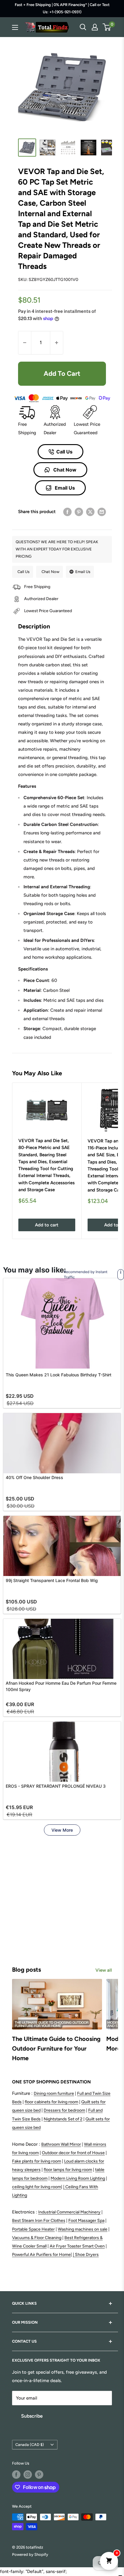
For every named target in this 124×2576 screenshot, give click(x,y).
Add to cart (62, 374)
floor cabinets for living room (51, 2102)
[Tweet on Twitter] (90, 512)
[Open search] (83, 27)
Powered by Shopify (30, 2554)
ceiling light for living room (37, 2187)
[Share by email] (102, 512)
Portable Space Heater (33, 2229)
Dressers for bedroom (64, 2110)
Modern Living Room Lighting (78, 2178)
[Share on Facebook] (67, 512)
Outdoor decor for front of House (73, 2153)
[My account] (95, 27)
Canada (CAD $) (30, 2445)
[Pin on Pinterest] (79, 512)
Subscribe (32, 2416)
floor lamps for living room (68, 2170)
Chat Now (64, 470)
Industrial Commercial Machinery (69, 2212)
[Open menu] (15, 27)
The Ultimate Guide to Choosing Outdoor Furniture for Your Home (56, 2048)
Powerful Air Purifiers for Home (41, 2255)
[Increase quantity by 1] (57, 343)
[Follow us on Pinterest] (39, 2475)
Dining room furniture (54, 2093)
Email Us (64, 488)
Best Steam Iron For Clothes (39, 2221)
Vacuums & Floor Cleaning (37, 2238)
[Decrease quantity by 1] (25, 343)
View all (104, 1970)
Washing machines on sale (83, 2229)
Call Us (64, 452)
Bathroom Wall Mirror (61, 2144)
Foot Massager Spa (86, 2221)
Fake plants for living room (37, 2161)
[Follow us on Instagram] (28, 2475)
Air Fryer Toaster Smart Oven (77, 2246)
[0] (107, 27)
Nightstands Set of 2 (63, 2119)
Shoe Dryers (87, 2255)
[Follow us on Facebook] (16, 2475)
